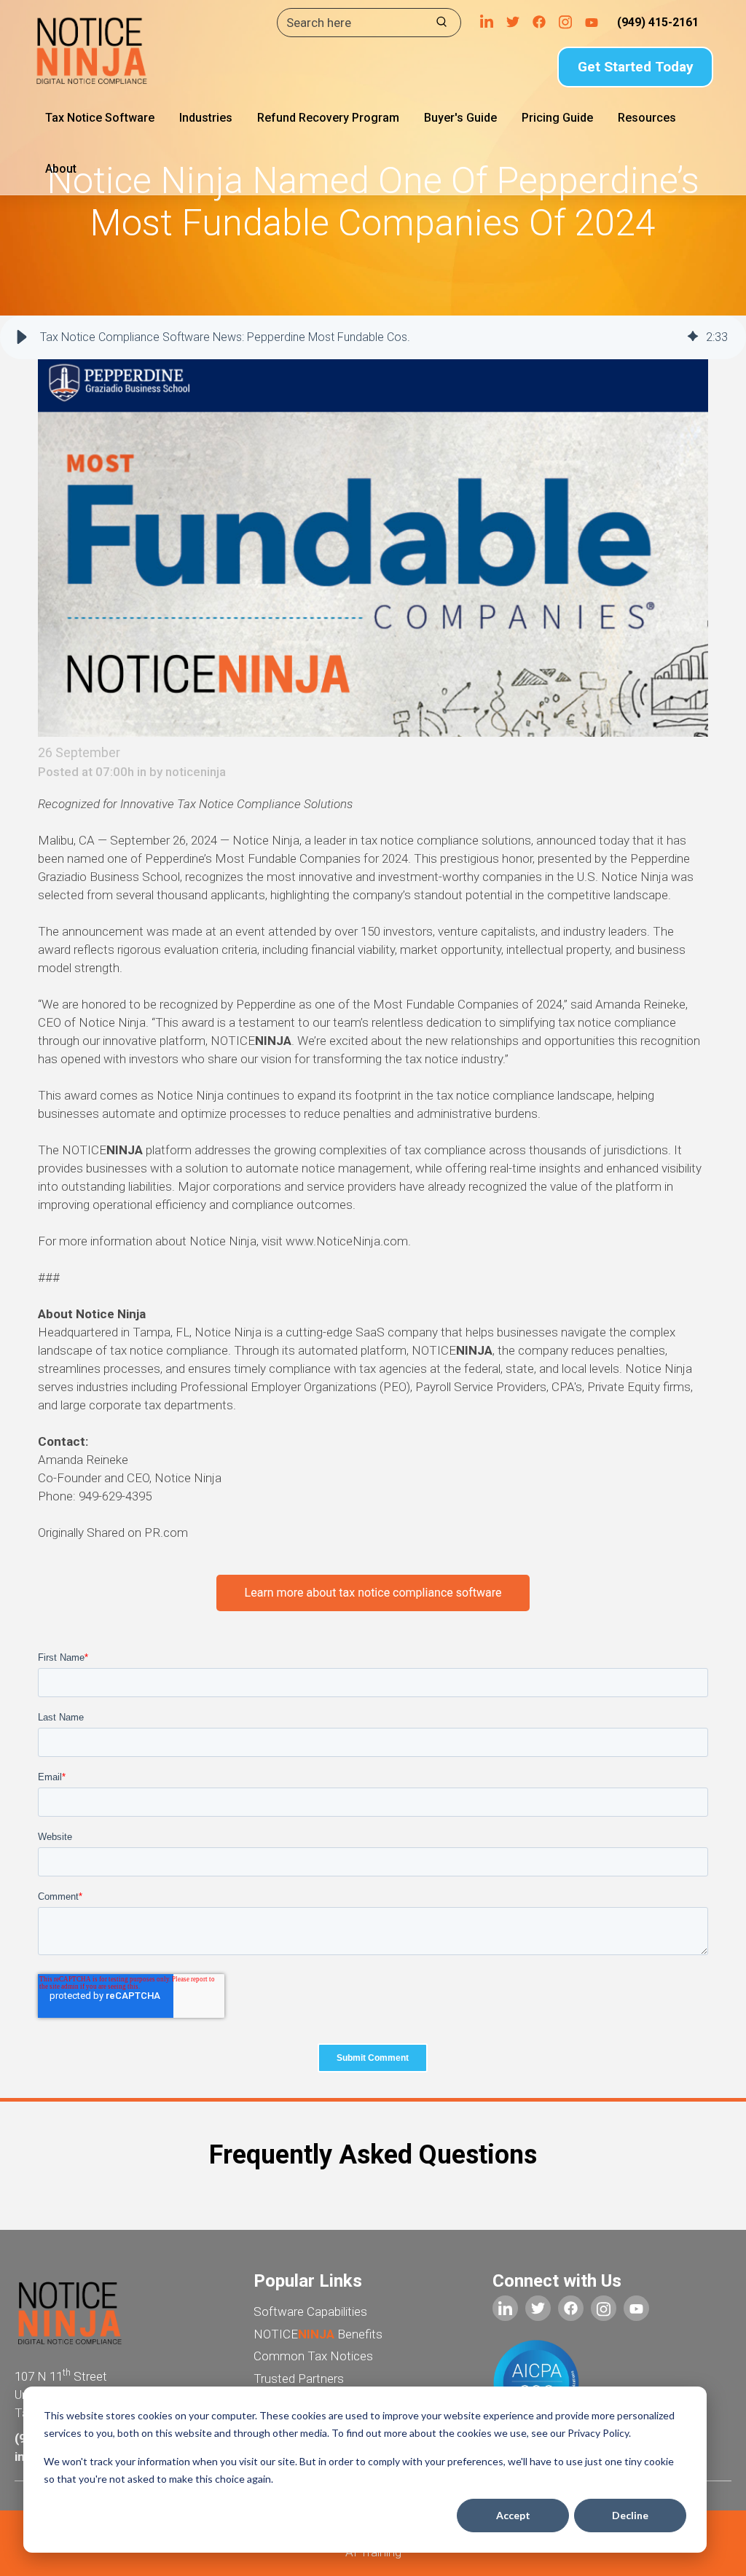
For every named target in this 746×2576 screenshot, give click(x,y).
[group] (373, 337)
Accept (513, 2515)
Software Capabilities (310, 2311)
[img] (693, 337)
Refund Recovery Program (328, 118)
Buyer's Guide (460, 118)
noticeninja (196, 772)
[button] (22, 337)
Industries (206, 118)
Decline (630, 2515)
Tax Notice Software (100, 118)
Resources (647, 118)
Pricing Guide (557, 118)
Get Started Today (636, 67)
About (61, 169)
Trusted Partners (299, 2379)
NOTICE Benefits (318, 2334)
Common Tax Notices (313, 2356)
